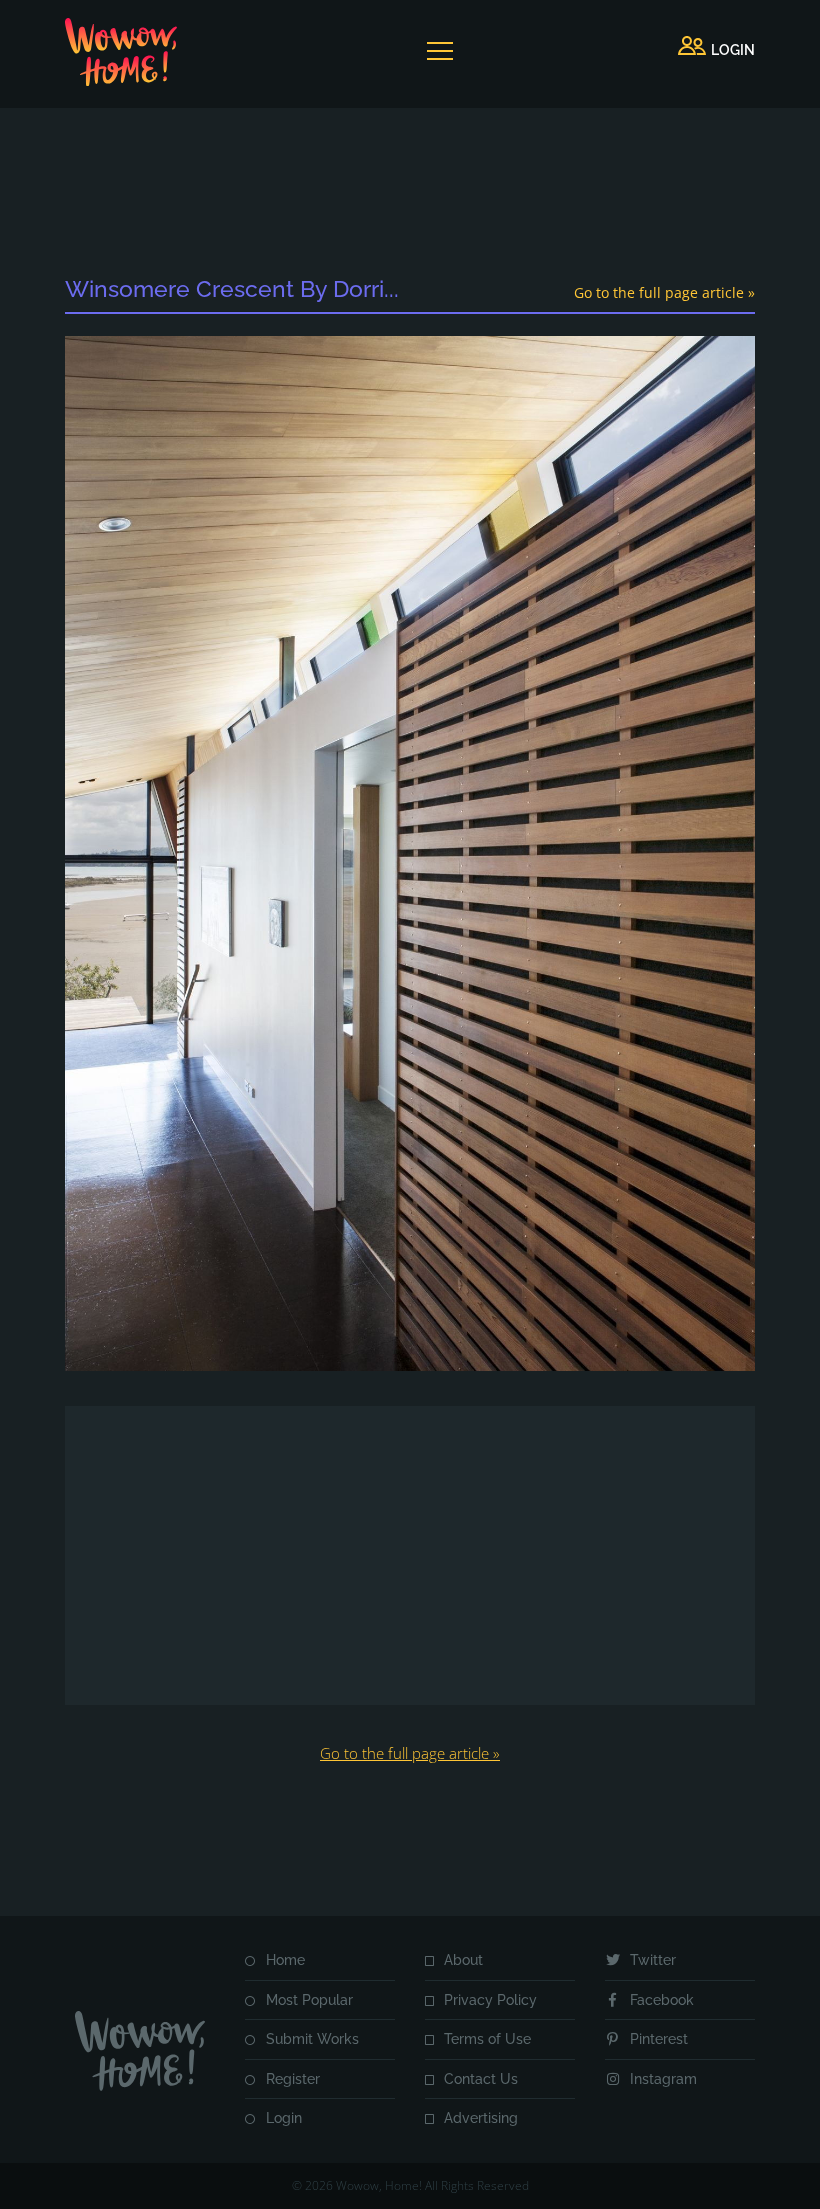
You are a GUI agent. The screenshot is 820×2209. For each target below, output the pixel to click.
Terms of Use (487, 2039)
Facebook (662, 2000)
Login (284, 2118)
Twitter (653, 1960)
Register (293, 2079)
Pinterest (659, 2039)
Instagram (663, 2079)
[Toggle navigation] (439, 50)
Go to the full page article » (664, 292)
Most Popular (309, 2000)
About (463, 1960)
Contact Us (481, 2079)
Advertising (481, 2118)
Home (285, 1960)
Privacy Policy (490, 2000)
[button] (716, 51)
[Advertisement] (429, 195)
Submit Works (312, 2039)
